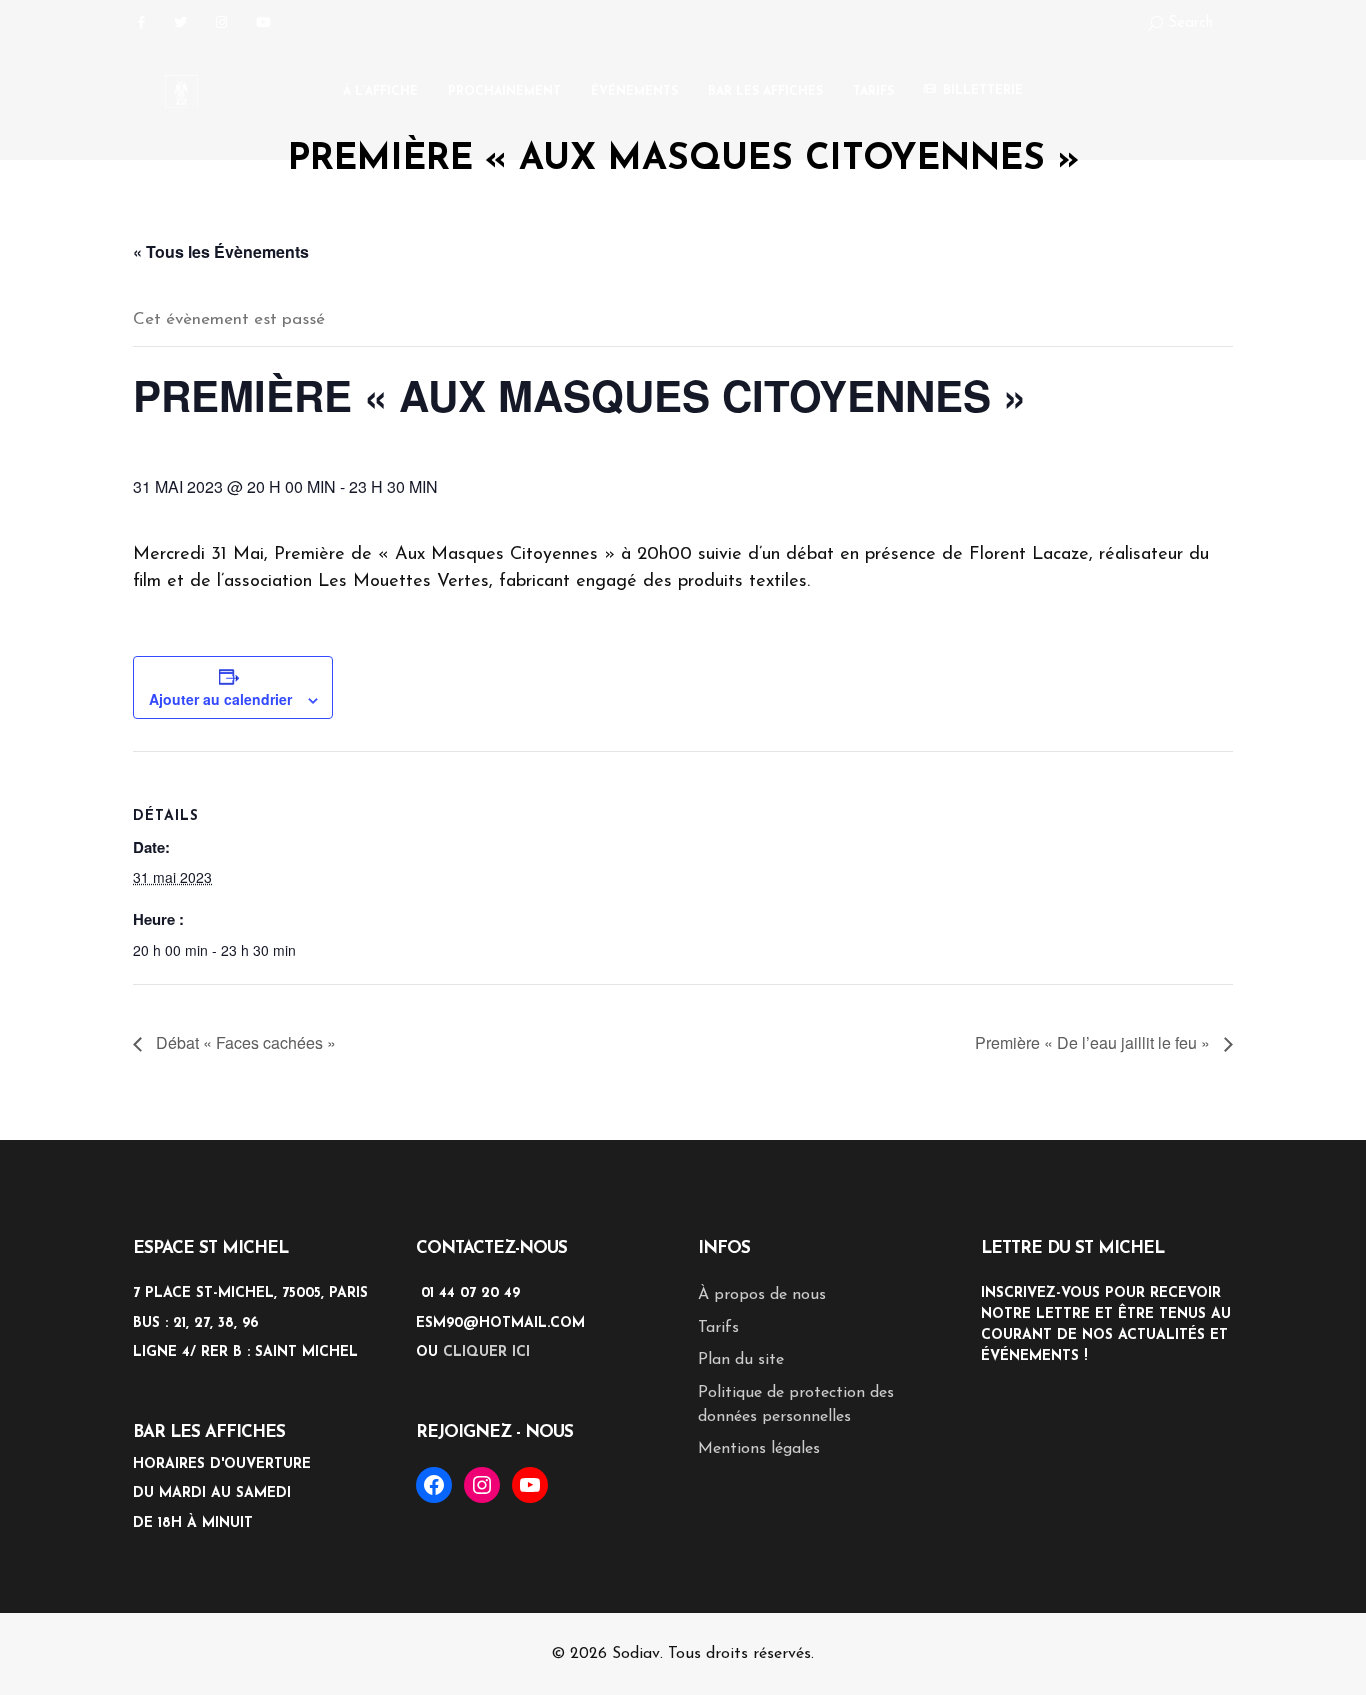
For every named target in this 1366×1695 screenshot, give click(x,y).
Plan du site (741, 1360)
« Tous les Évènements (221, 251)
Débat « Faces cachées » (244, 1042)
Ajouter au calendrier (220, 699)
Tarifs (718, 1328)
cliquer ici (486, 1352)
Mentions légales (759, 1449)
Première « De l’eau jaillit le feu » (1094, 1042)
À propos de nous (762, 1295)
